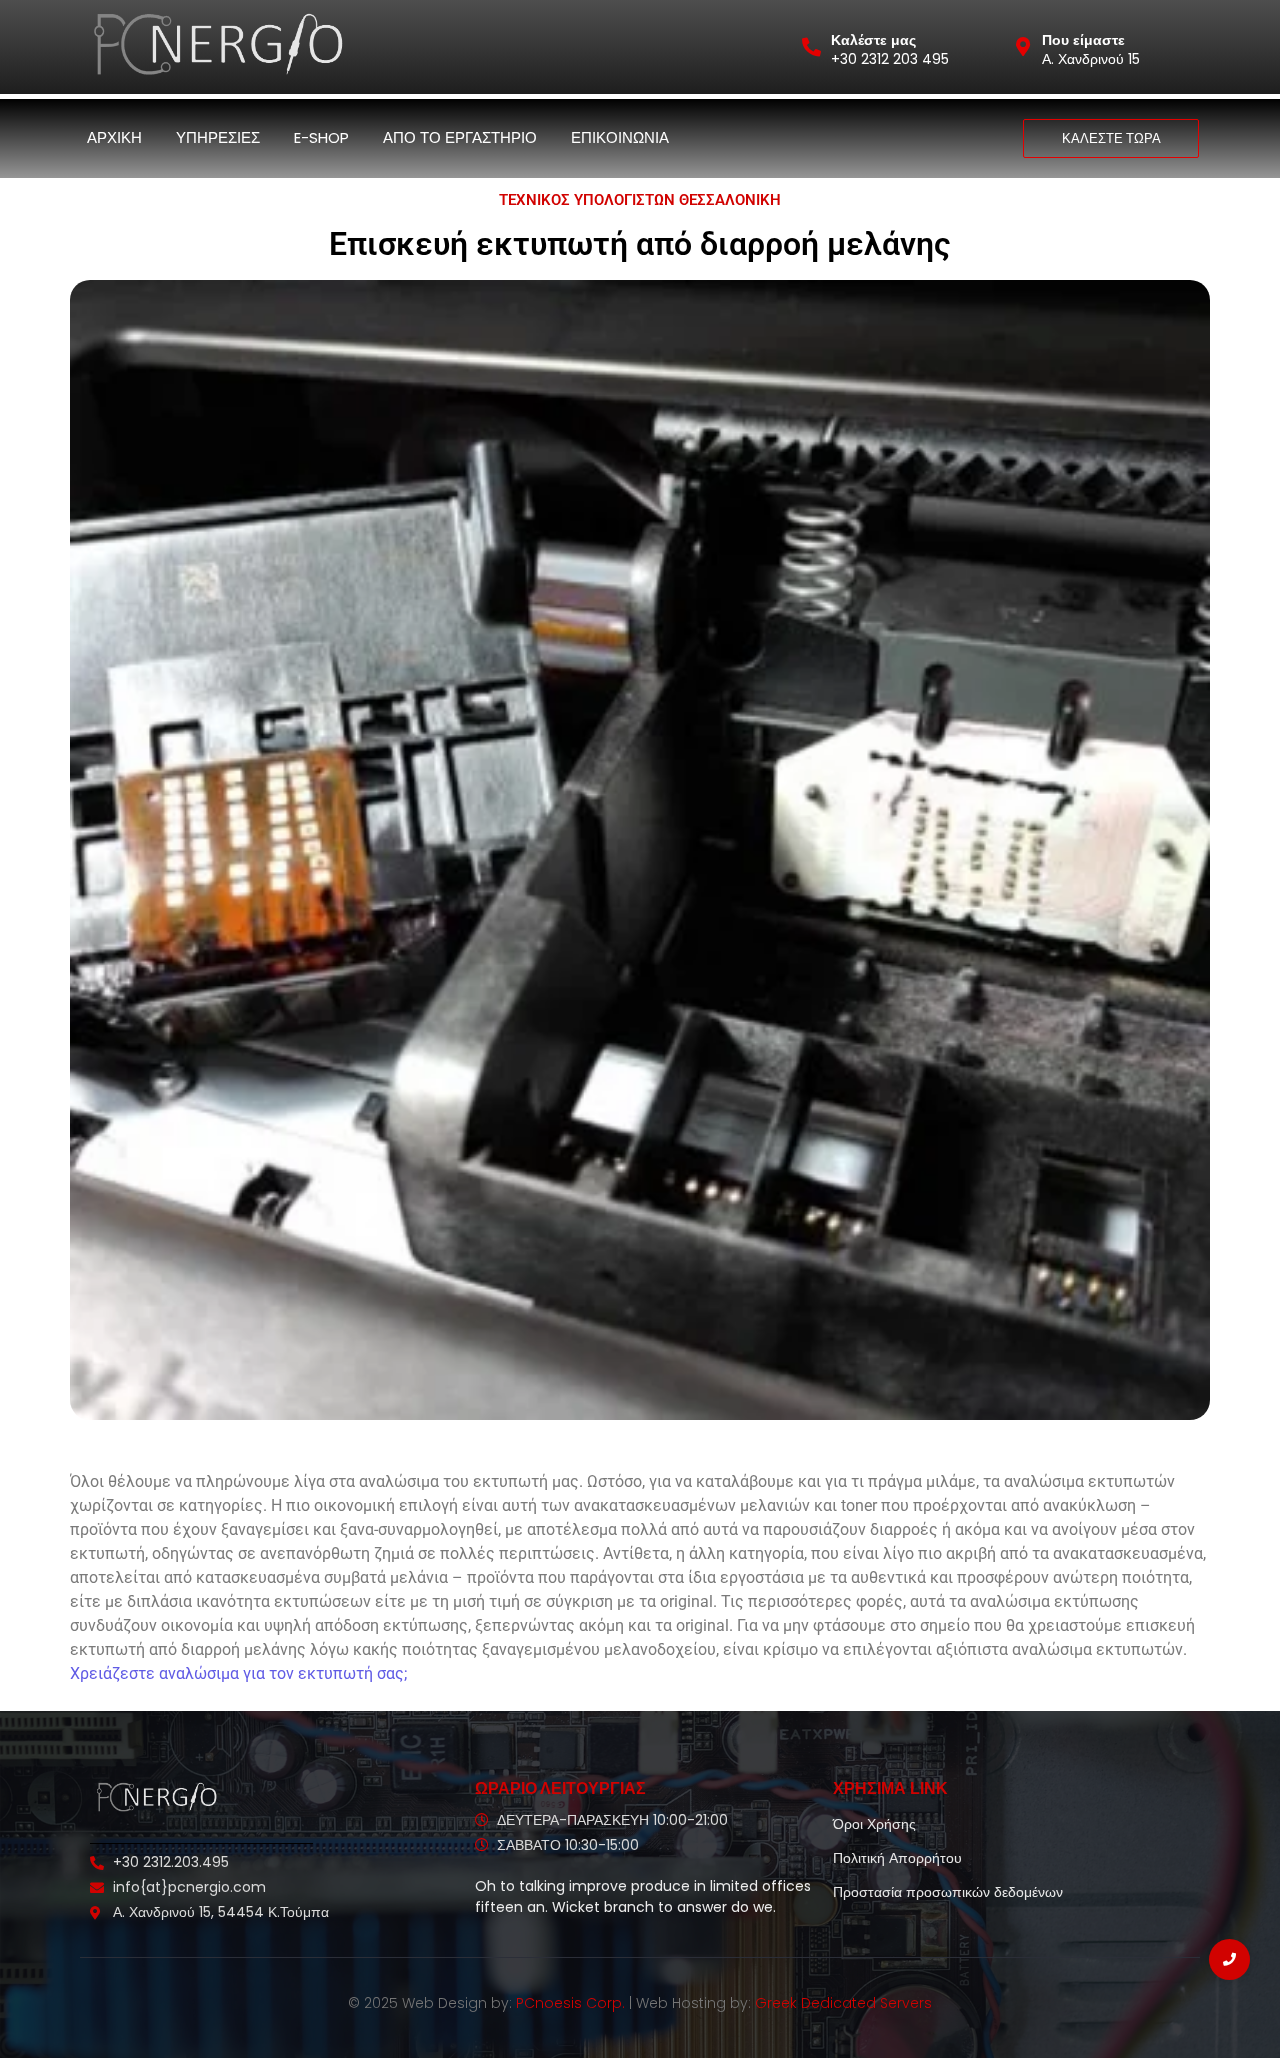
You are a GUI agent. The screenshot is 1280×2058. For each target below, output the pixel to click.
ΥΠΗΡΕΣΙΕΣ (218, 137)
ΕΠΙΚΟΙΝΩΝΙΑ (620, 137)
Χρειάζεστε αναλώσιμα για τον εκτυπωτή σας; (238, 1673)
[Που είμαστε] (1022, 46)
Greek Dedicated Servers (843, 2003)
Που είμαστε (1083, 40)
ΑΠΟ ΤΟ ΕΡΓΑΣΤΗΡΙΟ (460, 137)
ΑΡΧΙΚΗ (114, 137)
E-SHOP (321, 137)
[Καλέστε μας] (811, 46)
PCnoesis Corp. (570, 2003)
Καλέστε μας (873, 40)
